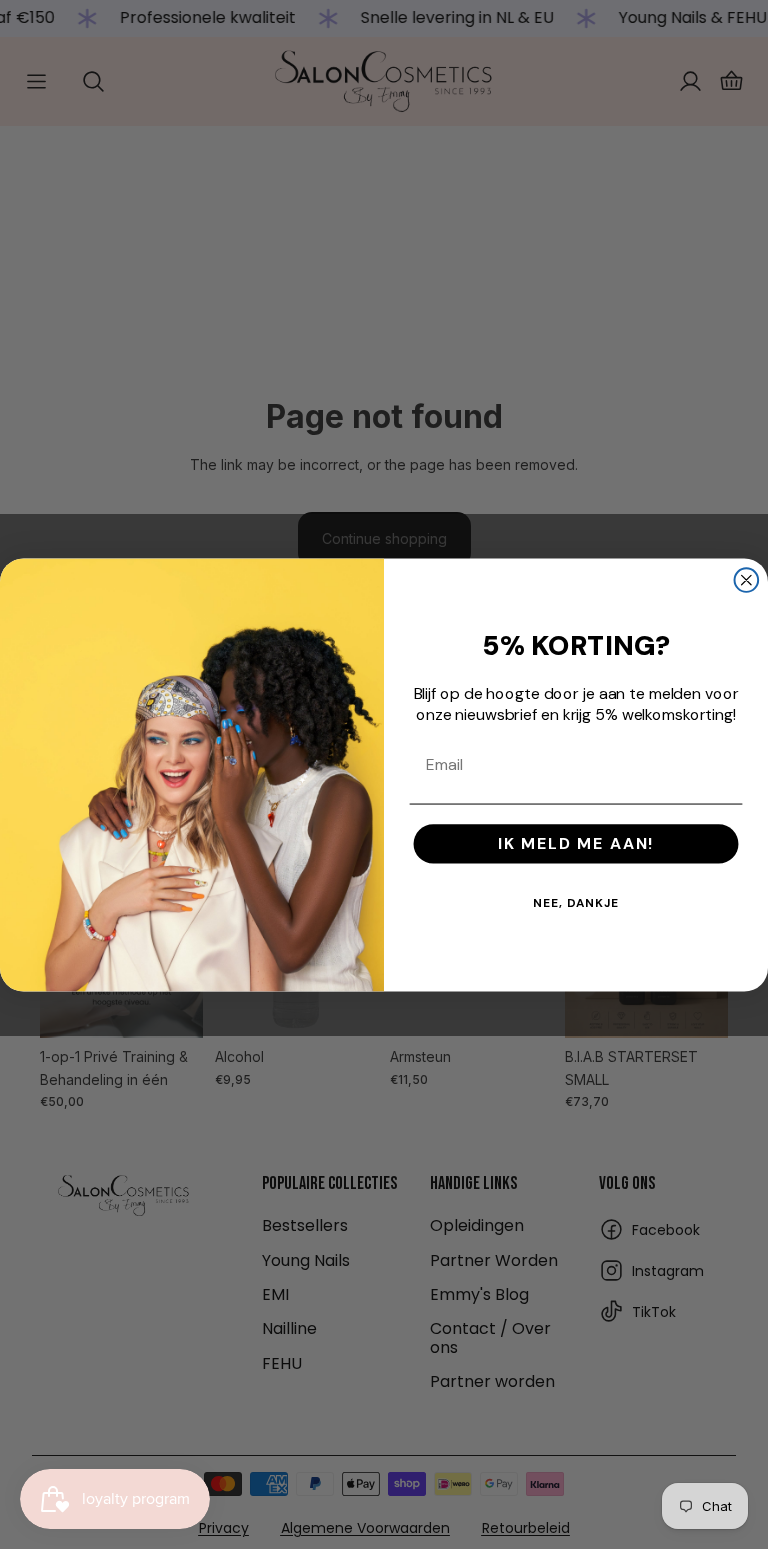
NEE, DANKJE (576, 903)
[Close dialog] (747, 580)
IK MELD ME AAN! (576, 842)
